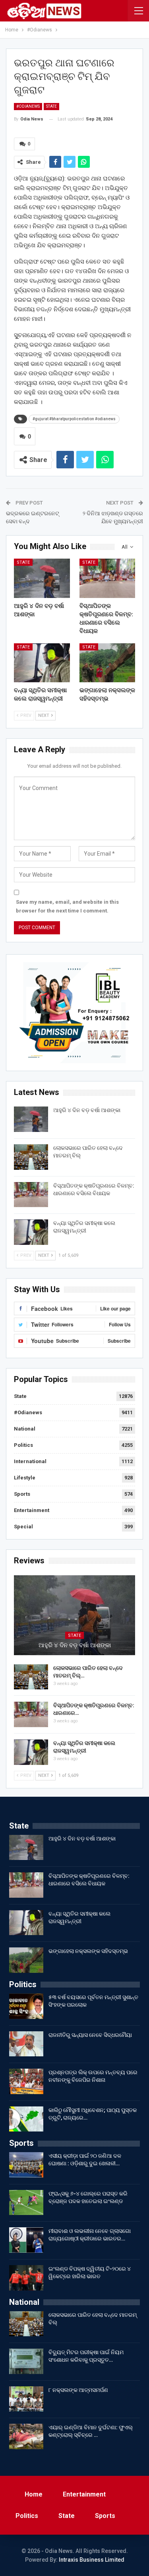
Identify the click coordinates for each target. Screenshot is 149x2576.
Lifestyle (25, 1478)
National (25, 1429)
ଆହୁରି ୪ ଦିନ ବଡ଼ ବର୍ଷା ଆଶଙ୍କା (87, 1110)
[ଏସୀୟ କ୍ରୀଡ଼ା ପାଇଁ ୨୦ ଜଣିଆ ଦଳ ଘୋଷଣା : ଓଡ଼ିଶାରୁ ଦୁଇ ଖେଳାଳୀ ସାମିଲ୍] (26, 2165)
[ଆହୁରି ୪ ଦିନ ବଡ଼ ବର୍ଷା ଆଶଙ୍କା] (42, 578)
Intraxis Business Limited (92, 2560)
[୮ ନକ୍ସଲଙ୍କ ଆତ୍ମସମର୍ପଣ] (26, 2399)
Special (23, 1527)
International (30, 1461)
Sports (22, 1494)
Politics (23, 1445)
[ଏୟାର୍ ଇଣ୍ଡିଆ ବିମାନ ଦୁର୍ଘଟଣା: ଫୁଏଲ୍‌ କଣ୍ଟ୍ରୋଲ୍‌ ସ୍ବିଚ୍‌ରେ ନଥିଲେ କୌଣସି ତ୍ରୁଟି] (26, 2436)
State (51, 106)
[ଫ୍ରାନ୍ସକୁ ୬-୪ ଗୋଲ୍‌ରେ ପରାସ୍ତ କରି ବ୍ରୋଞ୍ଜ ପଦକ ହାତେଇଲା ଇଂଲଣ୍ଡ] (26, 2203)
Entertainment (32, 1510)
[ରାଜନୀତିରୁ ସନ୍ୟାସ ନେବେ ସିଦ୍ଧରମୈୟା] (26, 2044)
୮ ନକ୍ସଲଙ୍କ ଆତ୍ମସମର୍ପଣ (78, 2390)
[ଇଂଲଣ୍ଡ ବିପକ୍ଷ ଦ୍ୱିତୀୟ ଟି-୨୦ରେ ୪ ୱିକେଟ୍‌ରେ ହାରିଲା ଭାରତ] (26, 2278)
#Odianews (28, 106)
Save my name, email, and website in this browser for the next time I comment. (67, 906)
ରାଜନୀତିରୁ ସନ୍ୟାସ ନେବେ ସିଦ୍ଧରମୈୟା (90, 2035)
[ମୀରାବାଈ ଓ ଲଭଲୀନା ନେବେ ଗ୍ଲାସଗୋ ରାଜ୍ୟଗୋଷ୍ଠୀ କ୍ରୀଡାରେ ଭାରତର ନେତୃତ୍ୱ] (26, 2240)
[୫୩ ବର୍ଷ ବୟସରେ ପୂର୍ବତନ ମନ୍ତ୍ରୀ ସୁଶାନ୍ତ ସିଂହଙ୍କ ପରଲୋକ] (26, 2006)
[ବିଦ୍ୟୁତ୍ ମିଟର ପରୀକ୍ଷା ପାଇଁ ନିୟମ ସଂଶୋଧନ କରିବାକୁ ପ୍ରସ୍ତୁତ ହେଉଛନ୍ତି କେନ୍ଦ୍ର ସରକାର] (26, 2361)
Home (34, 2494)
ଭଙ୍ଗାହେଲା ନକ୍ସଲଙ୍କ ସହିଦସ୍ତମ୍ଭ (88, 1951)
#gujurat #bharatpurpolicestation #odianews (74, 419)
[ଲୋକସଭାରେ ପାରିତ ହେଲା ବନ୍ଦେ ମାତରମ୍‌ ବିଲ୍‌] (31, 1157)
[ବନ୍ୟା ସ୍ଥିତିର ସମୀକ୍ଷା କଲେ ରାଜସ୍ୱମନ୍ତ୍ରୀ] (42, 663)
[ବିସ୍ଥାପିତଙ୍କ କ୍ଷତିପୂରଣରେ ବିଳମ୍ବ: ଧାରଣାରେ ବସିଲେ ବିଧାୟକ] (107, 578)
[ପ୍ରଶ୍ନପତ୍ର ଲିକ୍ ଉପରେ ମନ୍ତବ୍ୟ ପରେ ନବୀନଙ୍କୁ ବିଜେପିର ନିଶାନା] (26, 2081)
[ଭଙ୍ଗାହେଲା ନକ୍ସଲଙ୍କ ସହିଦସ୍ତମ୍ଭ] (107, 663)
